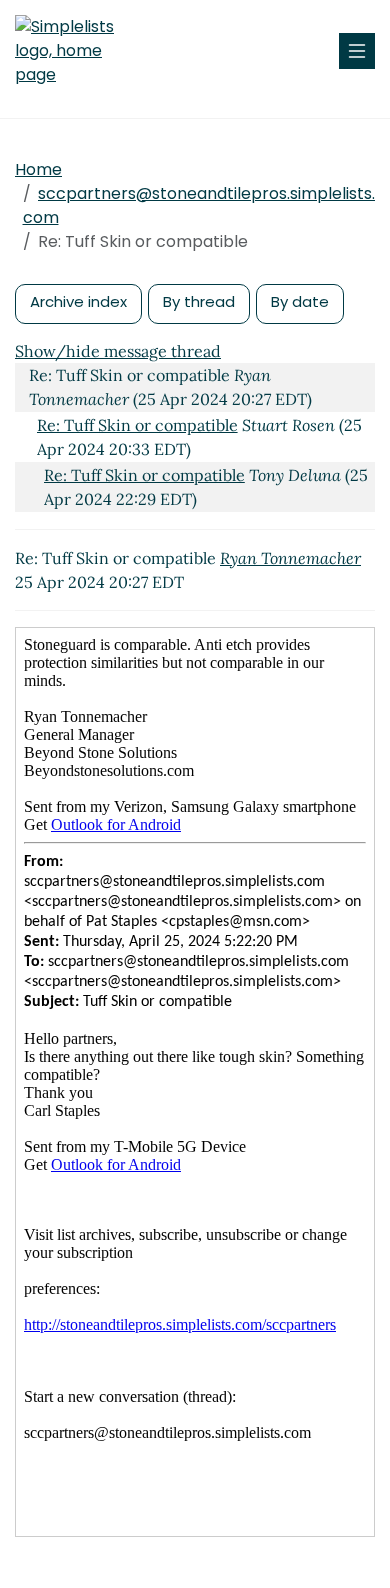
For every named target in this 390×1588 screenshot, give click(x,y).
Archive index (78, 301)
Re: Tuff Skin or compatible (137, 425)
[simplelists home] (75, 51)
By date (300, 301)
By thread (199, 301)
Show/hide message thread (118, 351)
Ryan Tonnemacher (290, 558)
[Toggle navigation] (357, 51)
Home (38, 169)
